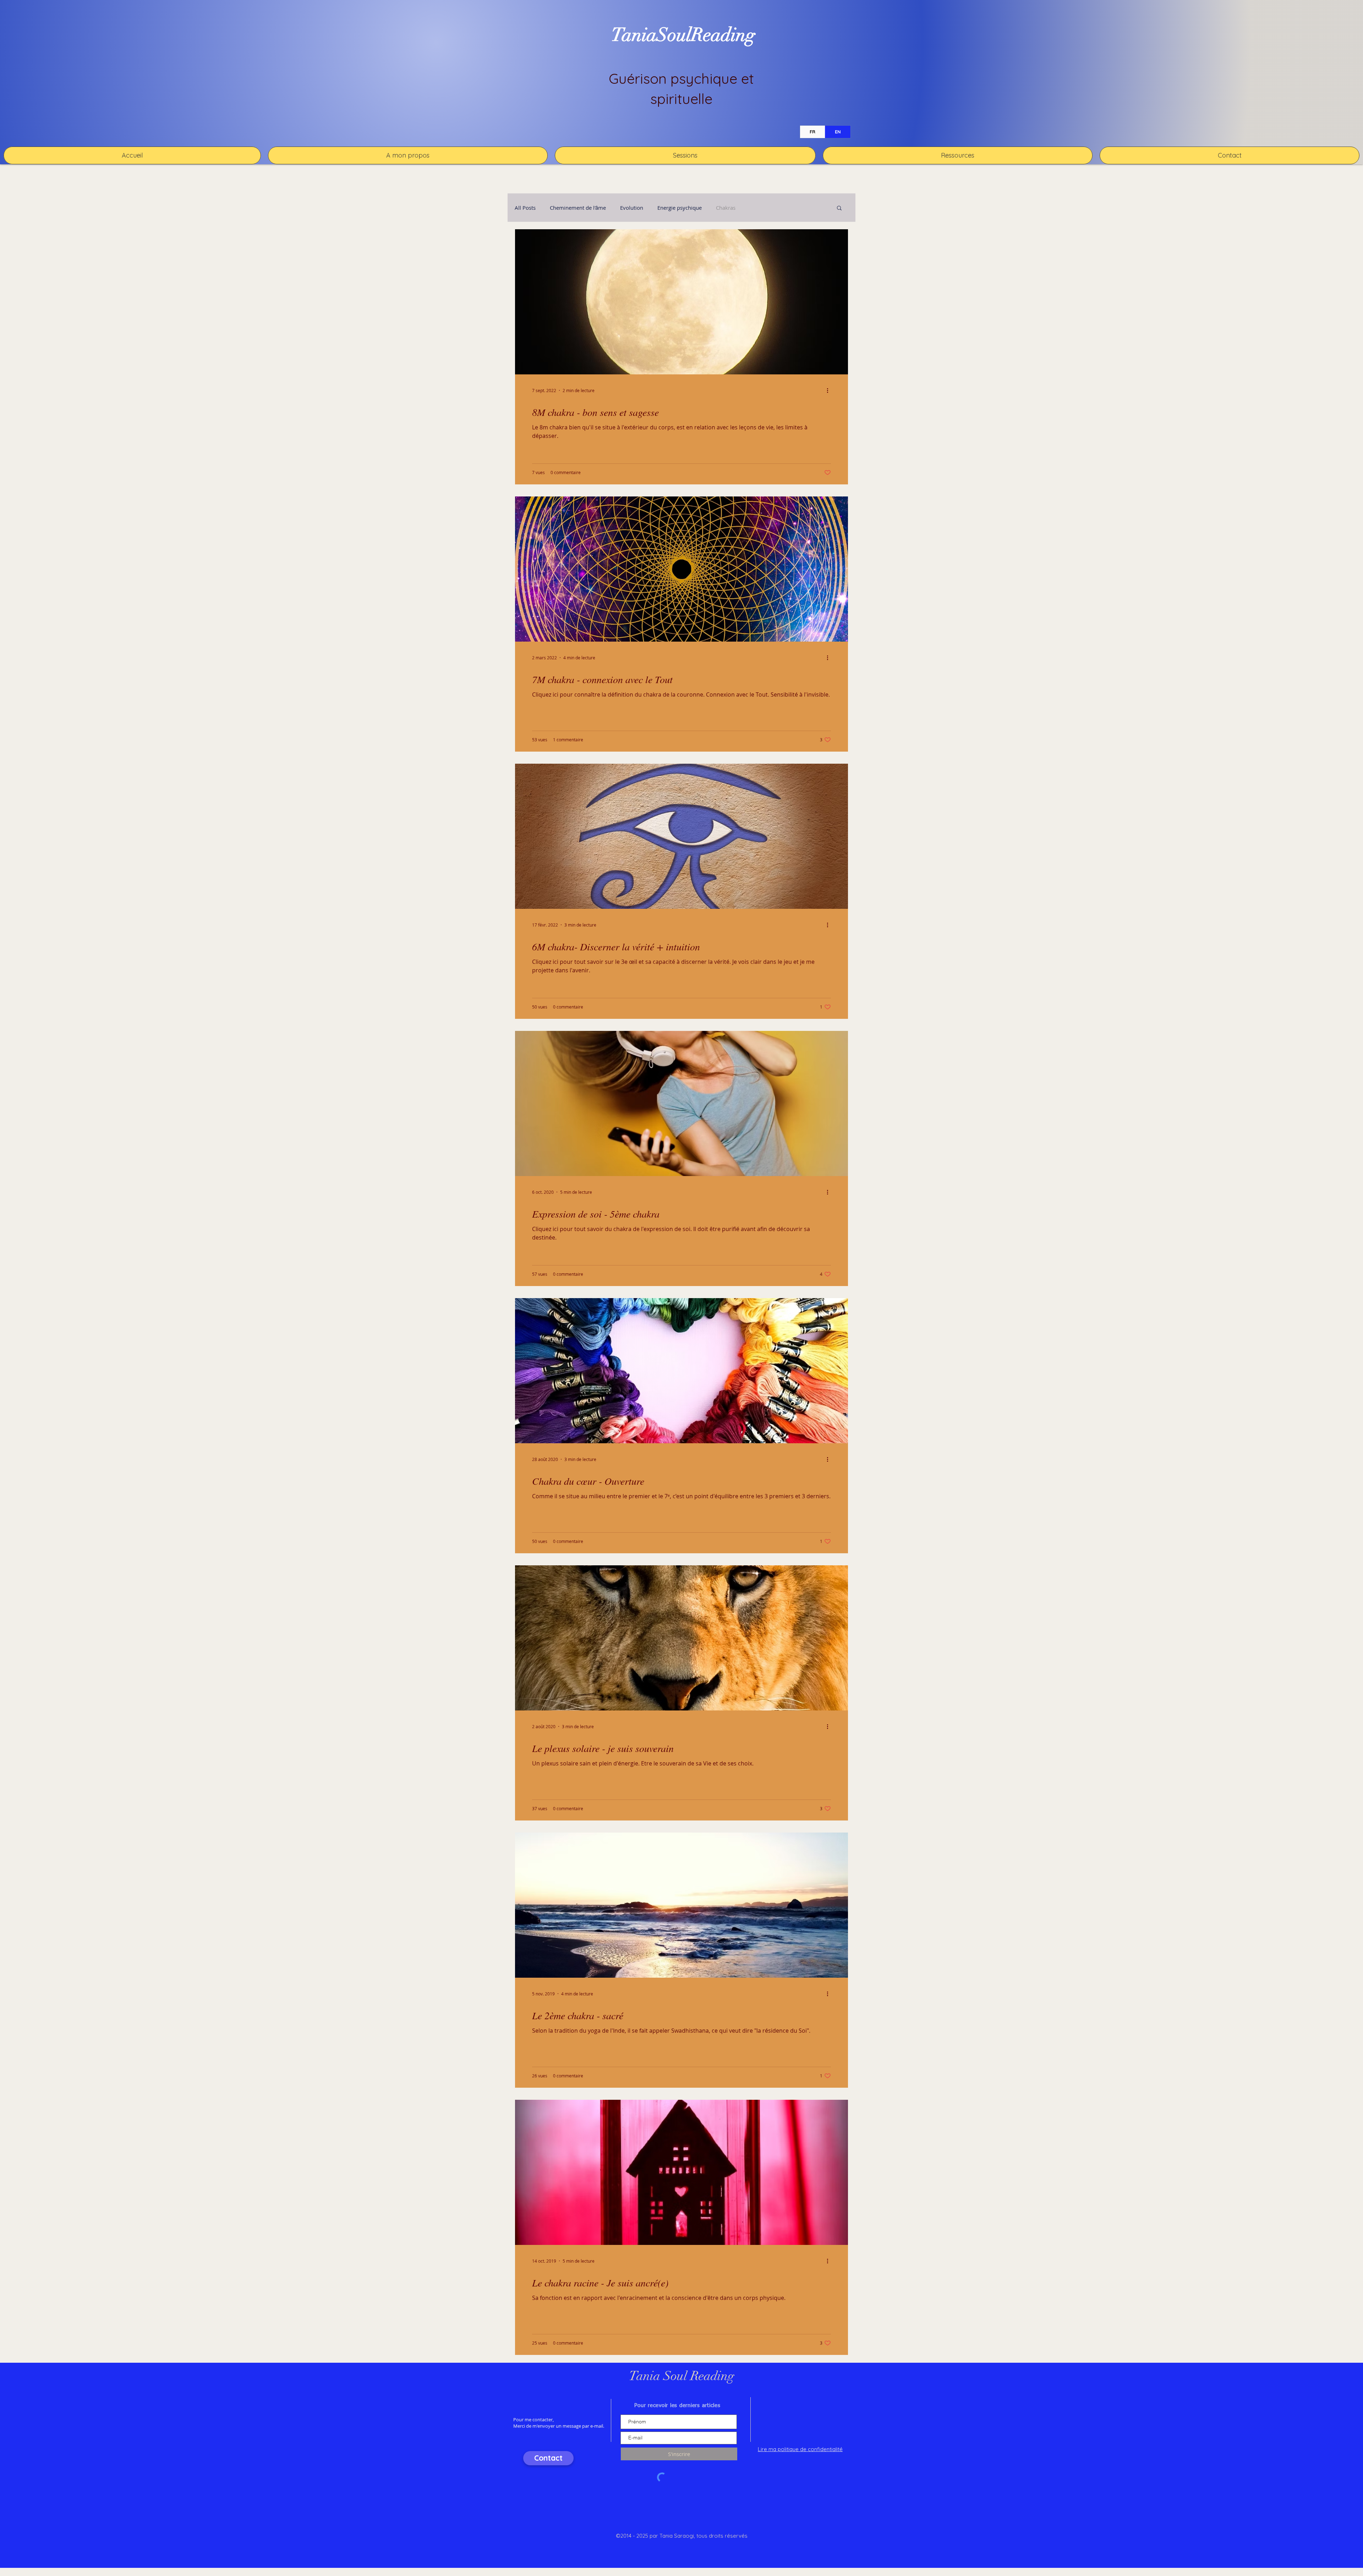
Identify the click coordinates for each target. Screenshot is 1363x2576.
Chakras (726, 208)
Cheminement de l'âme (578, 208)
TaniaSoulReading (683, 35)
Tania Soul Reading (682, 2376)
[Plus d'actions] (830, 390)
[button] (685, 155)
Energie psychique (680, 208)
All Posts (525, 208)
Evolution (632, 208)
